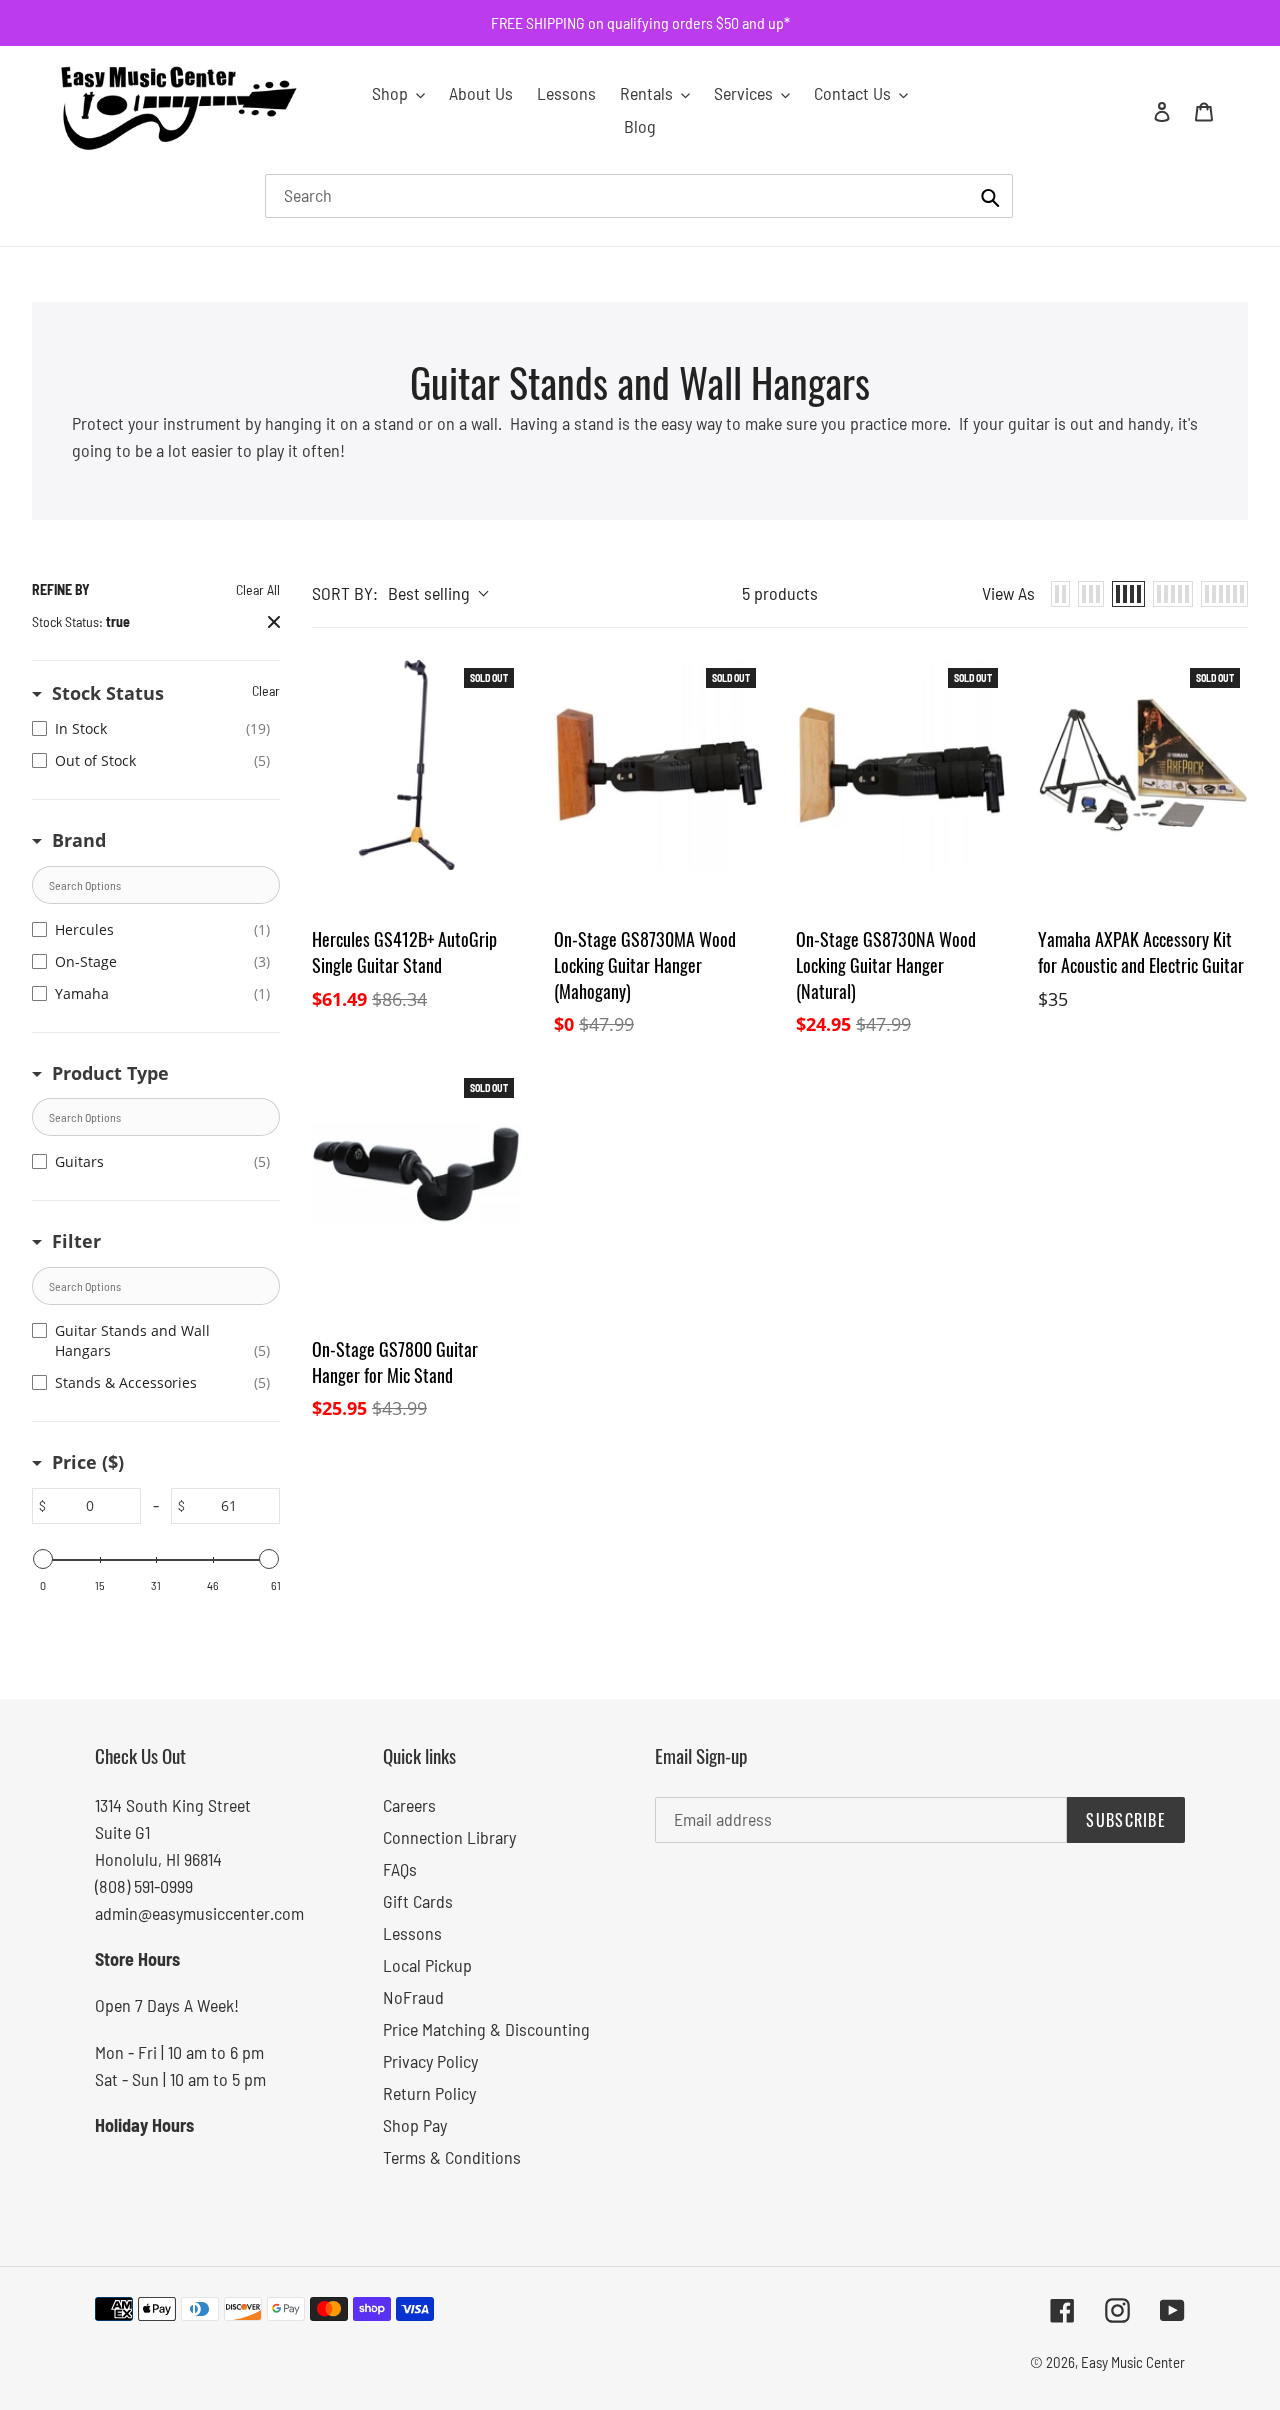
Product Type (110, 1073)
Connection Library (449, 1837)
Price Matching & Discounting (486, 2029)
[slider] (43, 1559)
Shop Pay (415, 2125)
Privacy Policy (430, 2061)
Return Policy (429, 2093)
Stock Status (108, 693)
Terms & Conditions (452, 2157)
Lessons (412, 1933)
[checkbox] (151, 729)
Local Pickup (427, 1965)
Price (88, 1462)
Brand (79, 840)
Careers (409, 1805)
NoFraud (413, 1997)
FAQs (400, 1869)
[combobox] (639, 196)
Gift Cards (418, 1901)
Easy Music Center (1133, 2362)
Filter (76, 1241)
